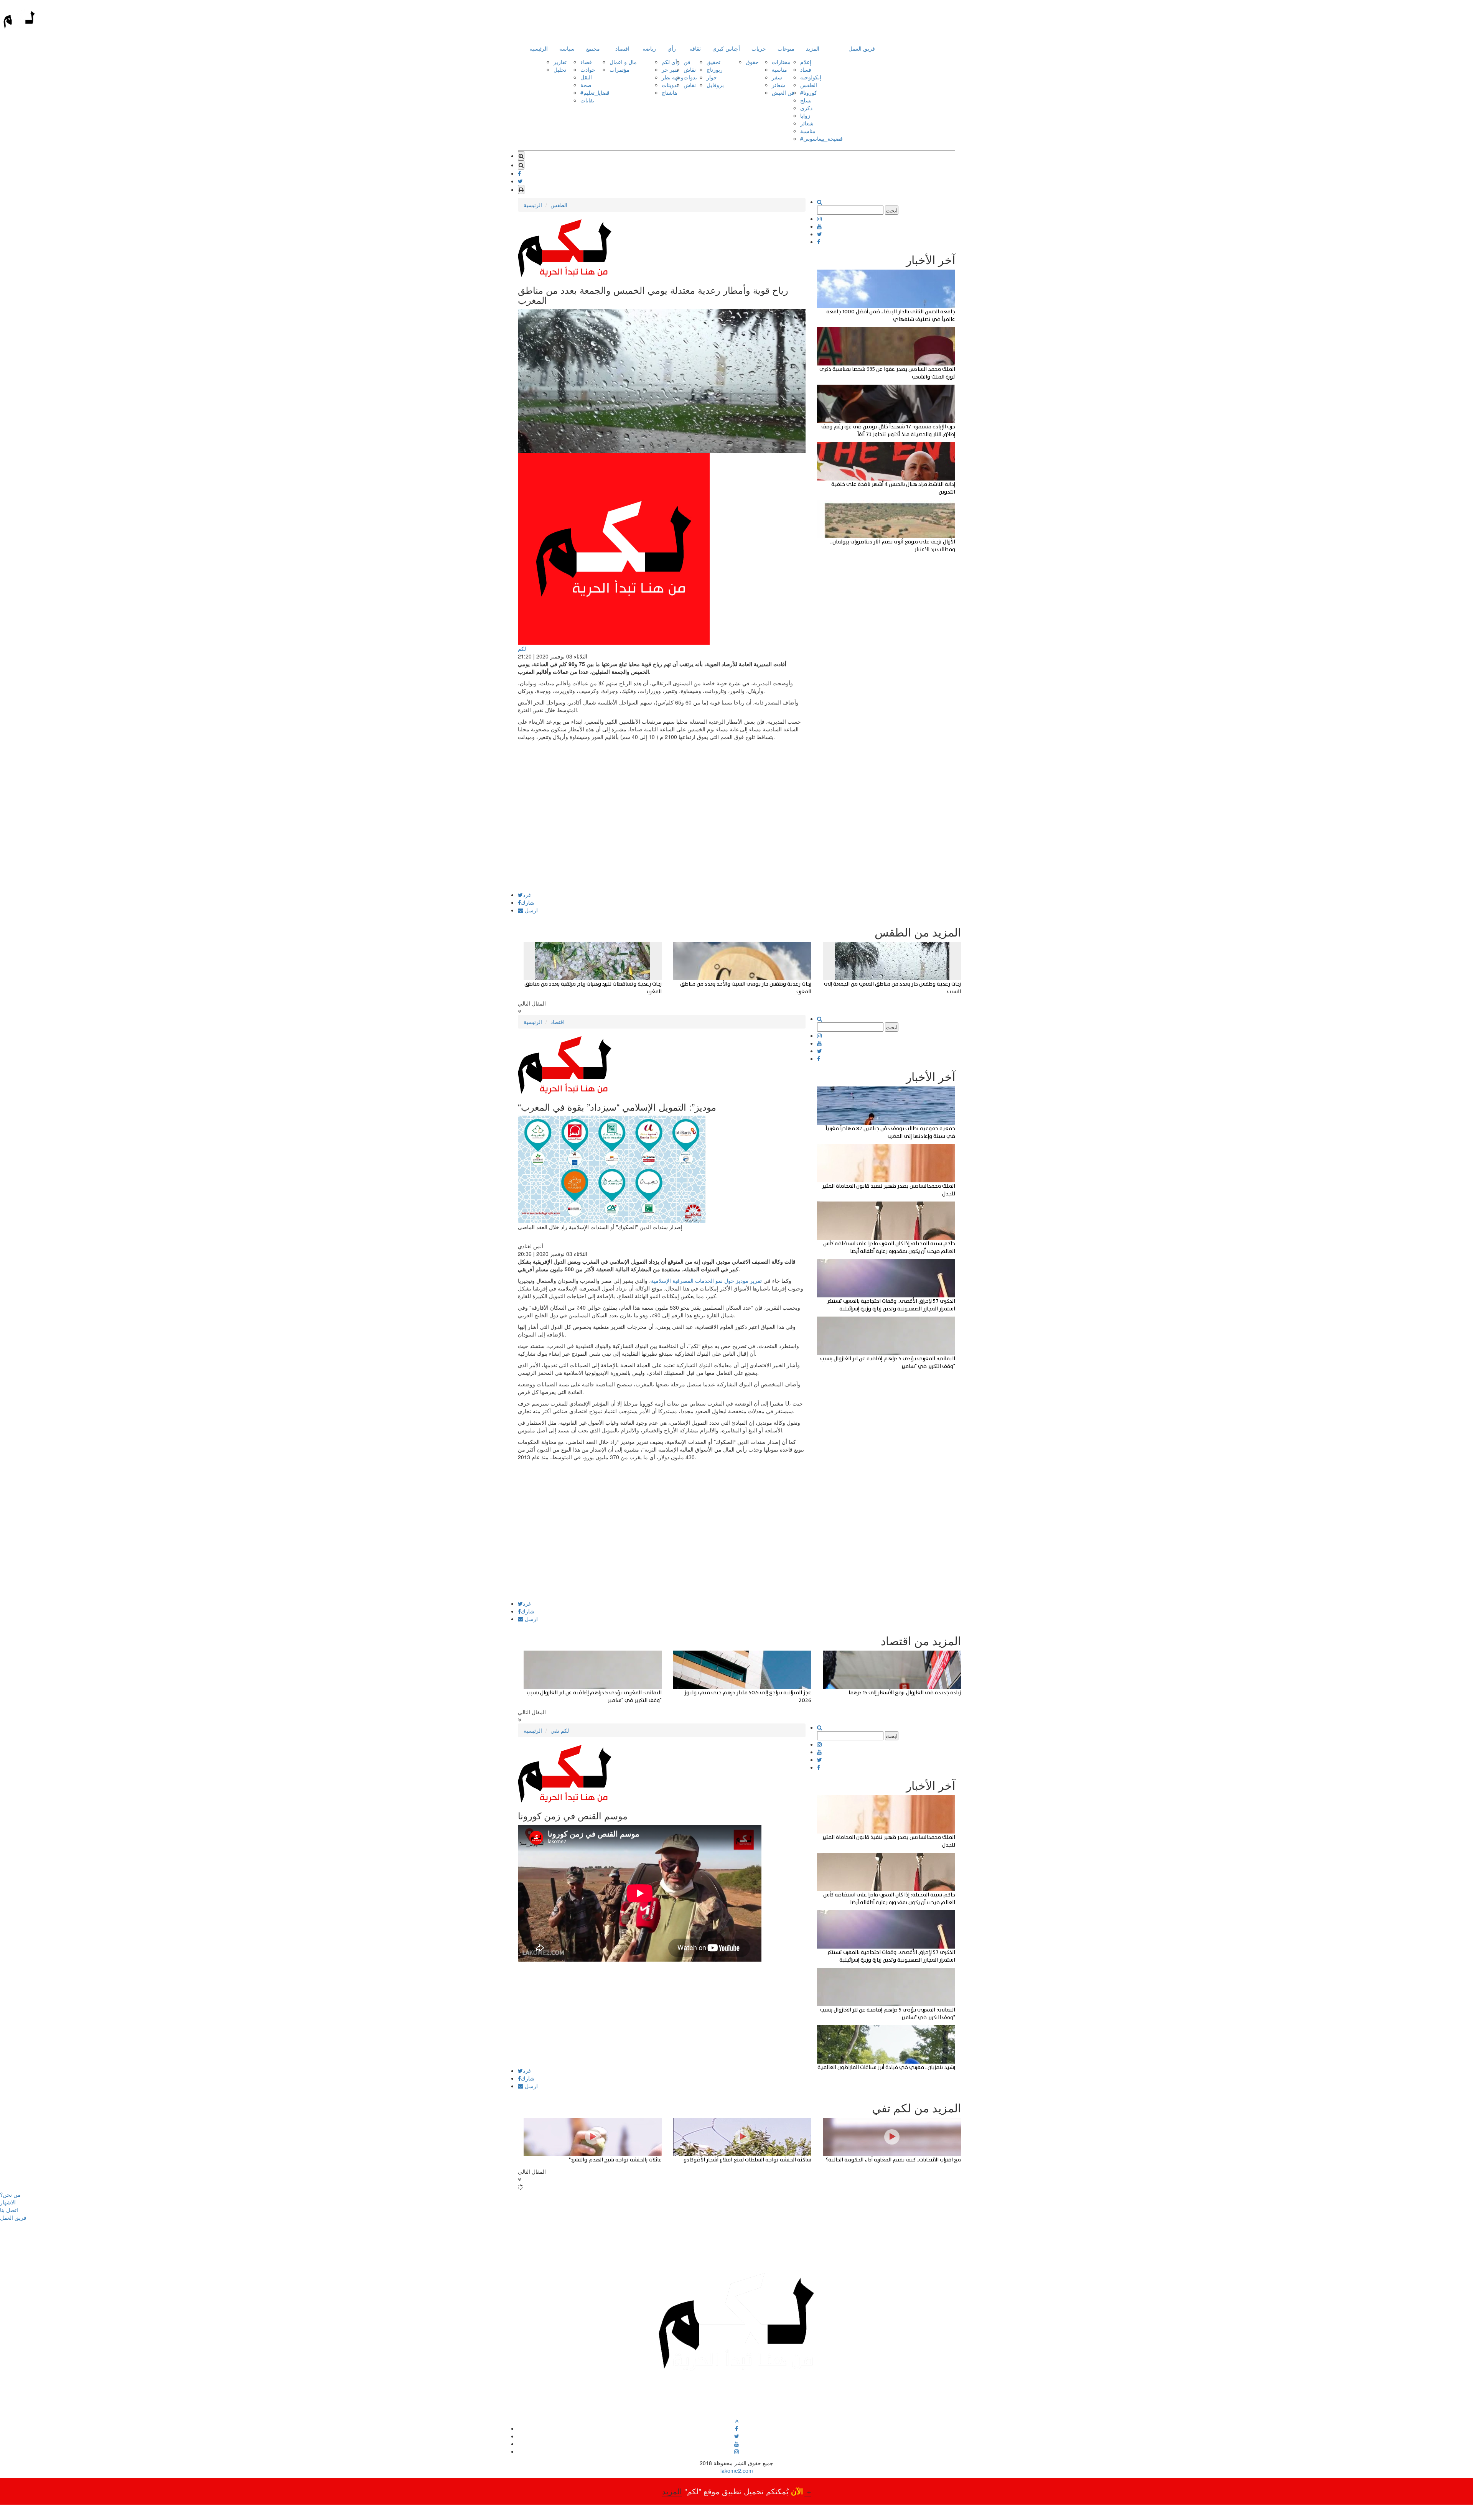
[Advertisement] (662, 838)
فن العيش (783, 92)
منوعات (786, 48)
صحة (586, 85)
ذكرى (806, 108)
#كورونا (809, 92)
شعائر (779, 85)
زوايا (805, 115)
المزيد (813, 48)
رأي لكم (671, 62)
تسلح (806, 100)
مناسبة (779, 69)
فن (687, 62)
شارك (528, 902)
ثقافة (695, 48)
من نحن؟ (10, 2194)
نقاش (690, 69)
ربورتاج (715, 69)
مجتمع (593, 48)
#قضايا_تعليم (595, 92)
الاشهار (8, 2202)
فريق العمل (862, 48)
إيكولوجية (811, 77)
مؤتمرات (620, 69)
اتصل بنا (9, 2210)
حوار (712, 77)
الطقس (809, 85)
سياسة (567, 48)
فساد (806, 69)
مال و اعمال (623, 62)
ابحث (892, 210)
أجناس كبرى (726, 48)
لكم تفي (560, 1730)
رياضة (649, 48)
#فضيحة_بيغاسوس (821, 138)
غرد (527, 895)
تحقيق (713, 62)
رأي (672, 48)
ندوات (690, 77)
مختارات (781, 62)
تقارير (560, 62)
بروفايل (715, 85)
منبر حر (670, 69)
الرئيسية (539, 48)
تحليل (560, 69)
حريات (759, 48)
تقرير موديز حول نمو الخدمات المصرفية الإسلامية (706, 1281)
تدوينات (670, 85)
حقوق (752, 62)
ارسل (531, 910)
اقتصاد (622, 48)
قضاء (586, 62)
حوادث (588, 69)
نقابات (587, 100)
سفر (777, 77)
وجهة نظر (673, 77)
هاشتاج (669, 92)
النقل (586, 77)
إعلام (806, 62)
